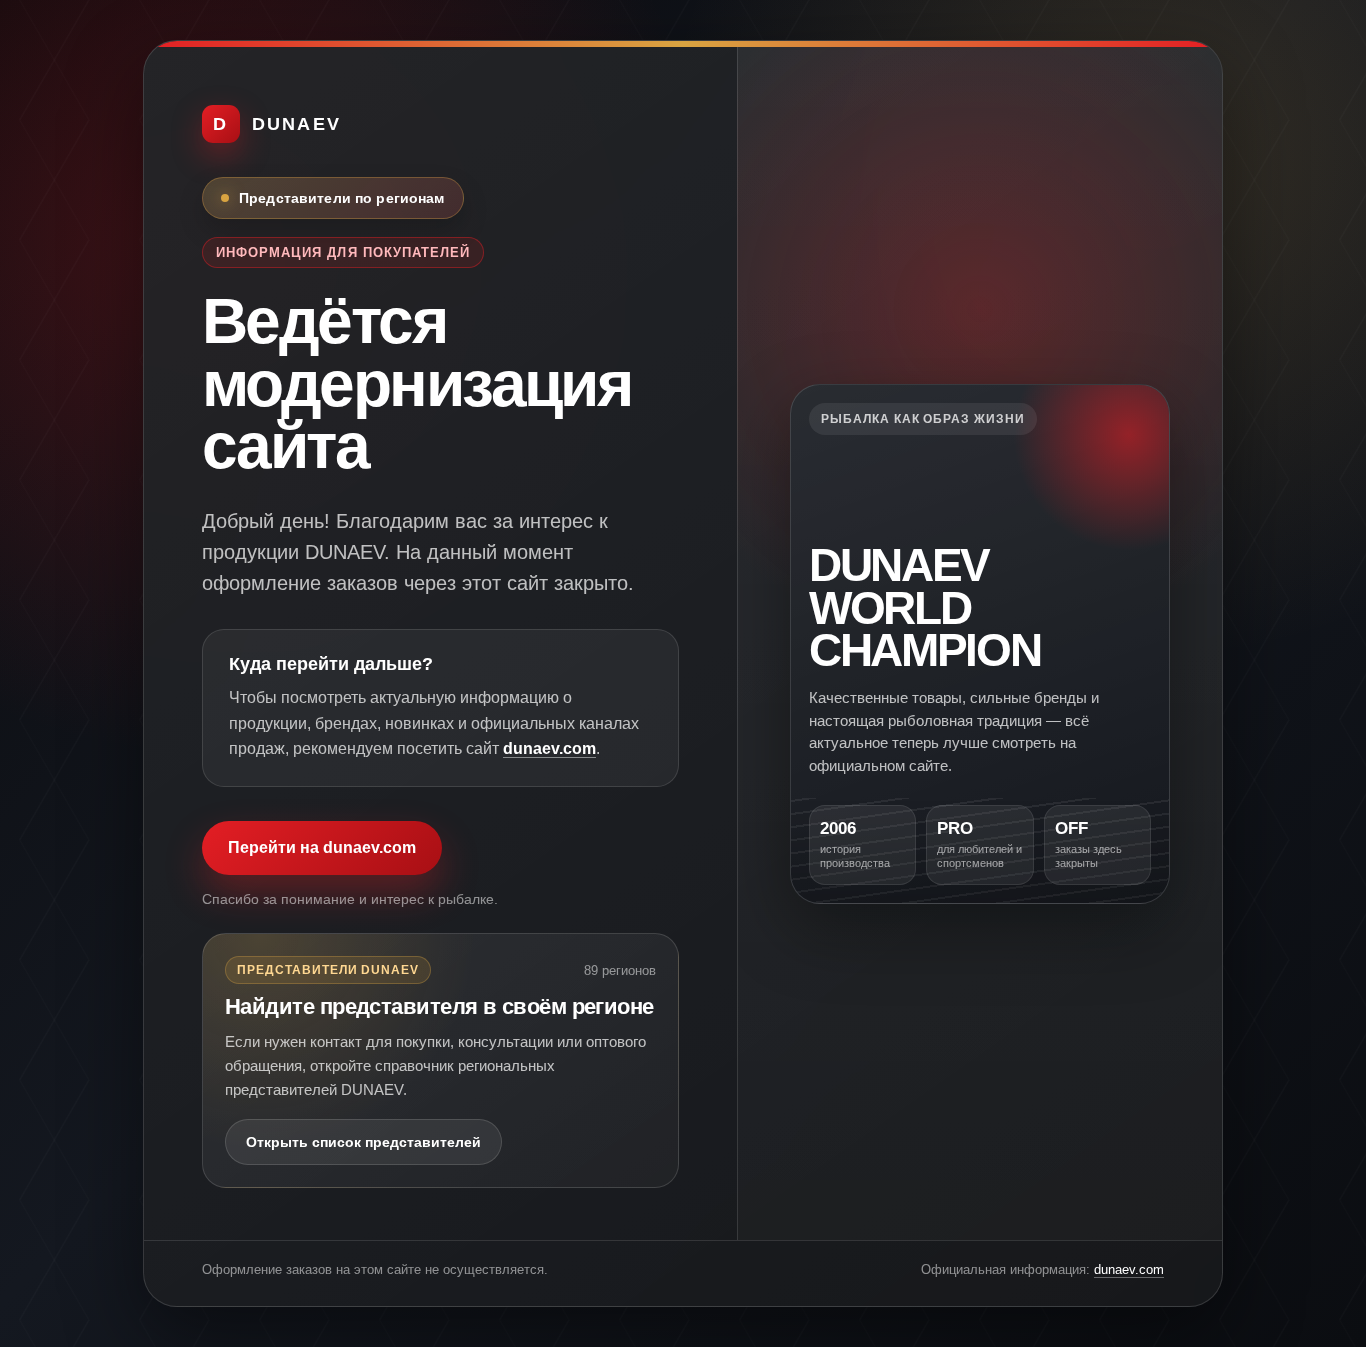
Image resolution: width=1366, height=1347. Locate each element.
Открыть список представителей (363, 1142)
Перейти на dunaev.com (322, 847)
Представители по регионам (342, 198)
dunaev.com (549, 748)
